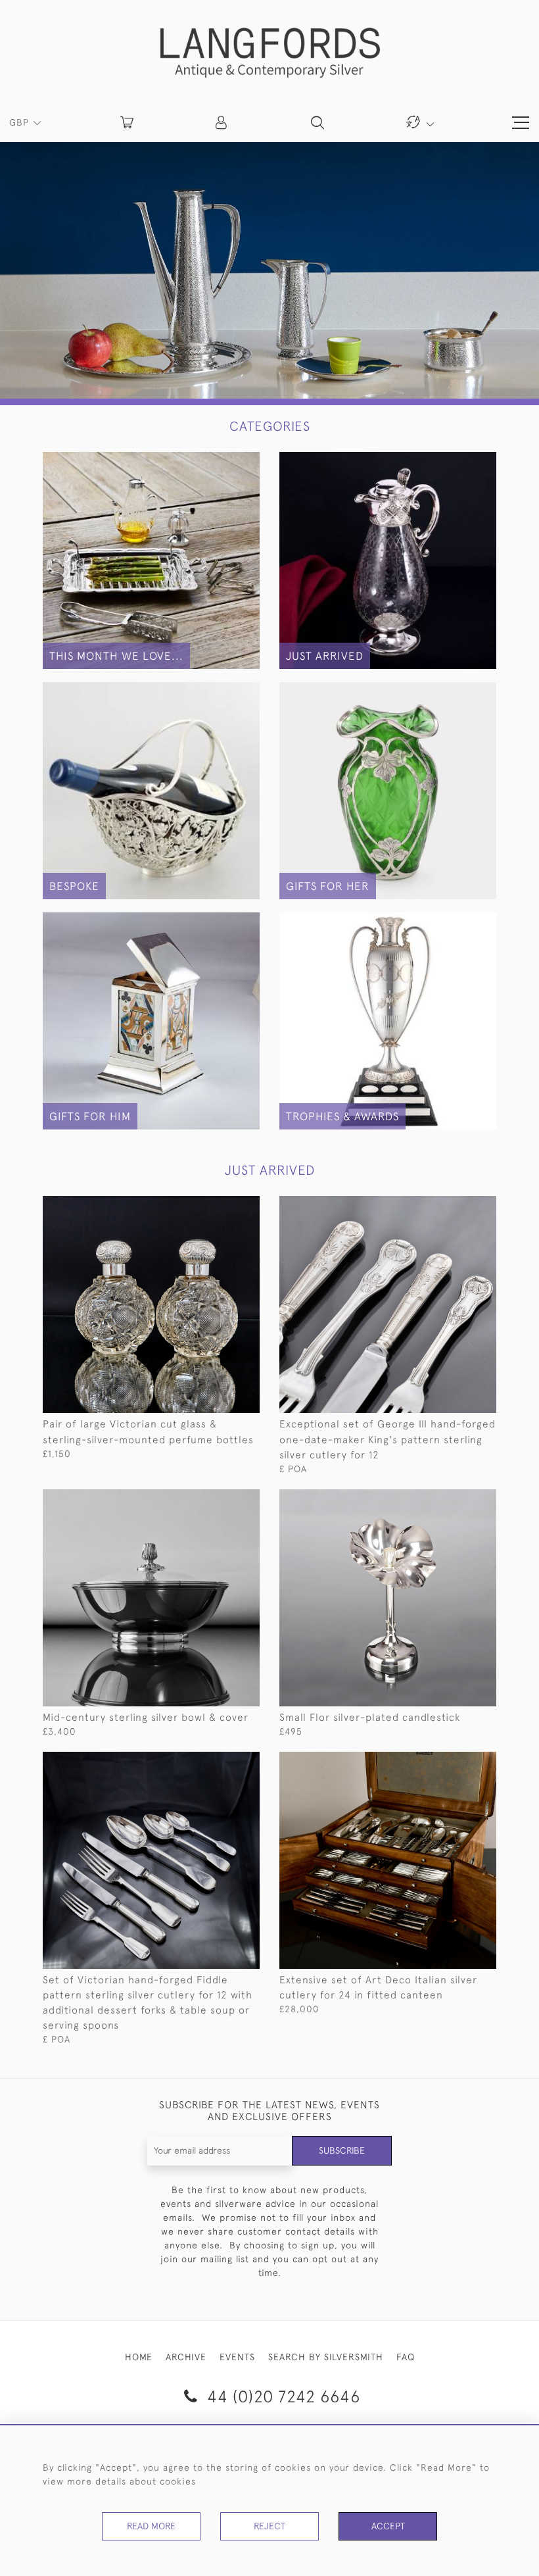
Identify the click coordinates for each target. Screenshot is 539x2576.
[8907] (457, 1206)
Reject (269, 2526)
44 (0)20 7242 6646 (281, 2396)
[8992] (457, 1762)
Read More (151, 2526)
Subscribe (342, 2150)
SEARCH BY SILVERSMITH (326, 2357)
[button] (222, 122)
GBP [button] (21, 122)
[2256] (220, 1762)
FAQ (406, 2357)
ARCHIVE (186, 2357)
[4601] (457, 1500)
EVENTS (237, 2357)
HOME (139, 2357)
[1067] (220, 1206)
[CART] (127, 122)
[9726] (220, 1500)
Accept (388, 2526)
